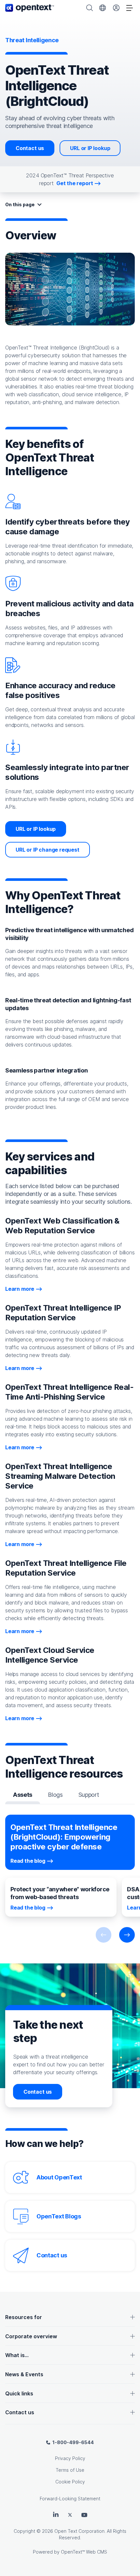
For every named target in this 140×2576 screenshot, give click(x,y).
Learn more (20, 1289)
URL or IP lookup (90, 148)
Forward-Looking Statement (70, 2499)
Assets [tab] (23, 1795)
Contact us (30, 148)
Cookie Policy (70, 2482)
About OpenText (59, 2177)
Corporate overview (31, 2336)
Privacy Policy (70, 2458)
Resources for (24, 2317)
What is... (17, 2355)
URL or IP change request (48, 850)
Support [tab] (89, 1795)
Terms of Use (70, 2470)
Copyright (24, 2531)
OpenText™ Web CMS (84, 2552)
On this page (20, 204)
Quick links (19, 2393)
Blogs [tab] (55, 1795)
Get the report (75, 183)
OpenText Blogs (59, 2216)
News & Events (24, 2374)
